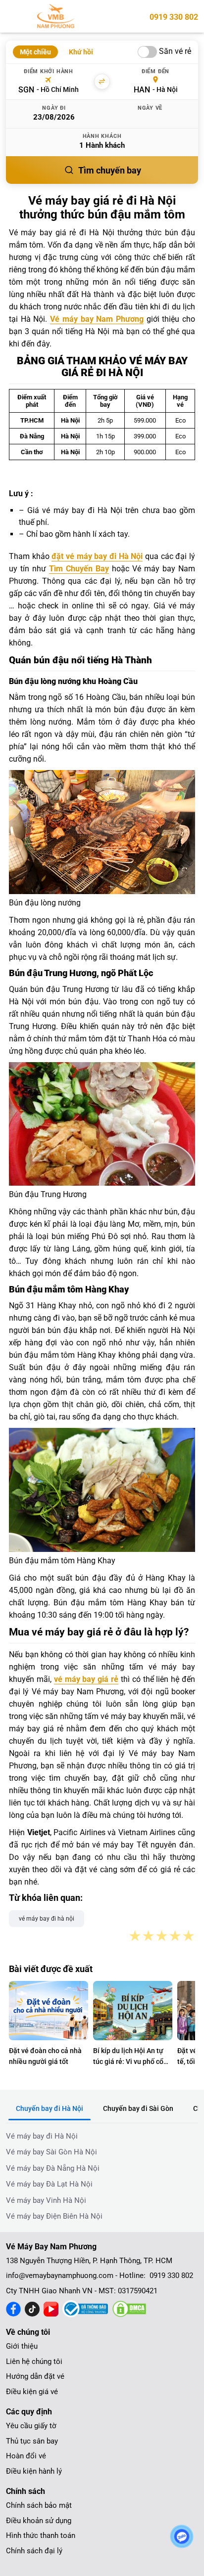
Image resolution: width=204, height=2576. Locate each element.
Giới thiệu (22, 2346)
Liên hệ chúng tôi (34, 2361)
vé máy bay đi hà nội (47, 1919)
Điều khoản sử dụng (39, 2521)
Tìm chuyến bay (110, 170)
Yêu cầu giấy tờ (31, 2426)
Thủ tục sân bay (32, 2441)
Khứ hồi (81, 52)
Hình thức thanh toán (41, 2535)
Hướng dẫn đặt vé (35, 2376)
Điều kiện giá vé (32, 2392)
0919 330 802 (174, 17)
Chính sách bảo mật (39, 2505)
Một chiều (35, 52)
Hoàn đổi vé (26, 2456)
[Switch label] (147, 52)
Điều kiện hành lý (34, 2471)
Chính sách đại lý (34, 2551)
